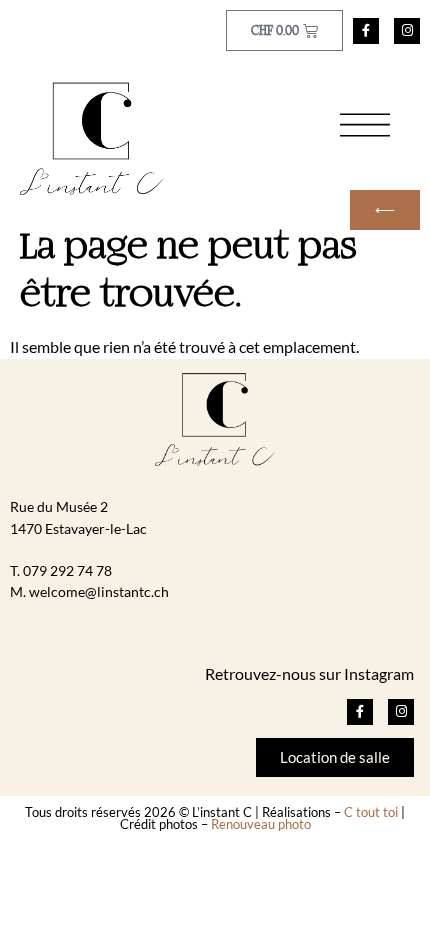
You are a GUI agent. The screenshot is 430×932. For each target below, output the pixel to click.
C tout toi (371, 812)
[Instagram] (407, 31)
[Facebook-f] (366, 31)
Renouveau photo (261, 824)
